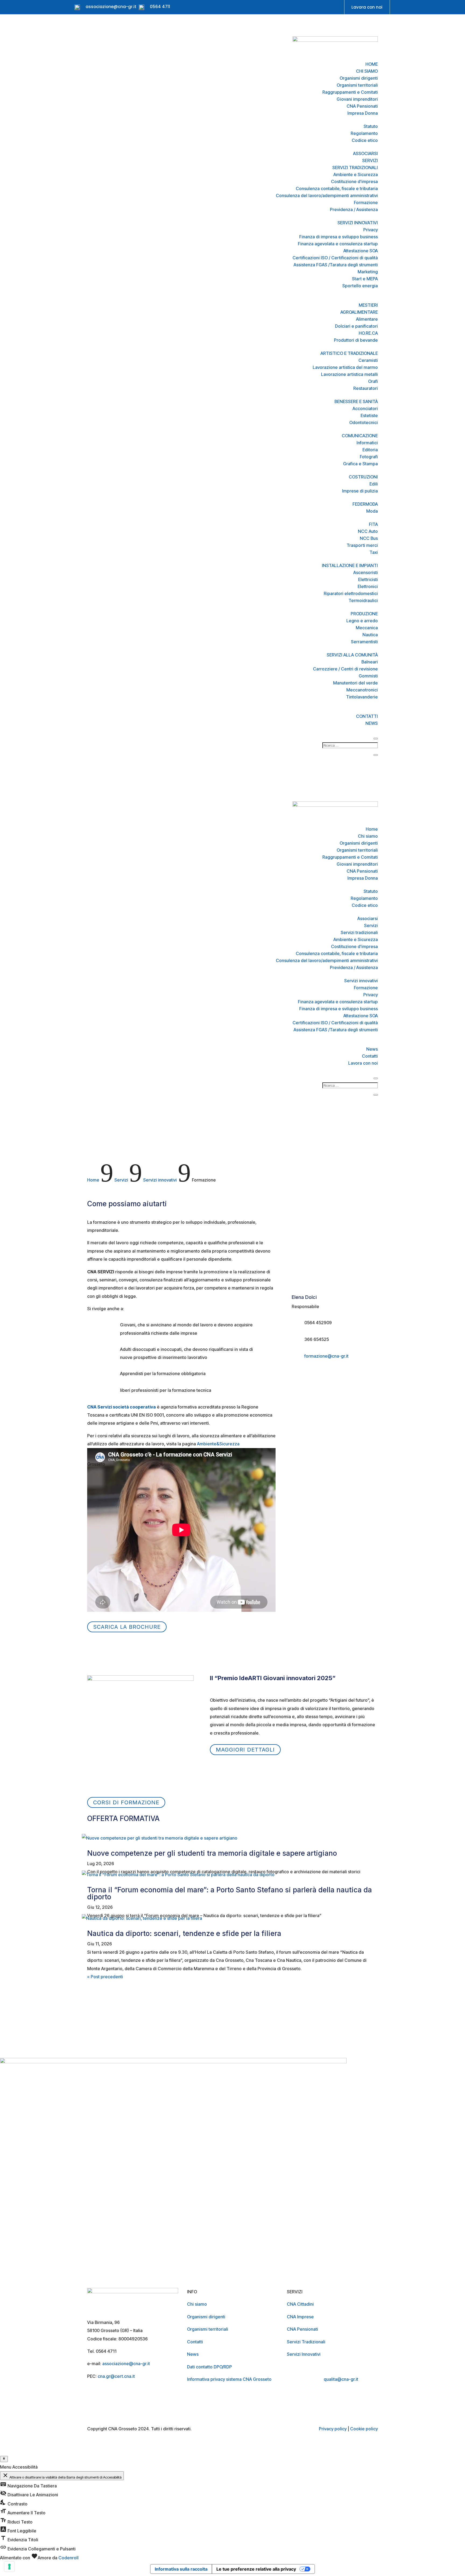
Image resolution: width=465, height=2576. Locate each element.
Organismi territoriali (357, 85)
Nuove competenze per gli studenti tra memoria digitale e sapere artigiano (212, 1853)
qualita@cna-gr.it (341, 2379)
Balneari (370, 662)
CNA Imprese (300, 2317)
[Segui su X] (316, 8)
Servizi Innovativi (304, 2354)
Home (372, 829)
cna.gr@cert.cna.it (116, 2376)
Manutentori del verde (355, 683)
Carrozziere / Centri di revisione (345, 669)
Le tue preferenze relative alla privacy (256, 2569)
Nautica (370, 635)
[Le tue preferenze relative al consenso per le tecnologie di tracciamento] (9, 2567)
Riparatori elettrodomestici (351, 593)
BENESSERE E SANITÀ (356, 401)
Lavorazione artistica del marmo (345, 367)
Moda (372, 511)
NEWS (372, 723)
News (372, 1049)
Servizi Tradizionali (306, 2342)
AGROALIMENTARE (359, 312)
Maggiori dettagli (245, 1750)
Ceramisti (368, 360)
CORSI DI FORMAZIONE (126, 1802)
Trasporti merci (362, 545)
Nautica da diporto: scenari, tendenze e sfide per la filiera (184, 1933)
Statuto (371, 126)
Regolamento (364, 133)
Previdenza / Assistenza (354, 209)
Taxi (374, 552)
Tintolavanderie (362, 697)
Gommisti (368, 676)
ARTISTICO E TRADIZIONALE (349, 353)
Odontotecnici (364, 422)
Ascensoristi (366, 572)
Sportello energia (360, 286)
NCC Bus (369, 538)
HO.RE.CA (368, 333)
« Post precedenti (105, 1977)
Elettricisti (368, 579)
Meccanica (367, 628)
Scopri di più (27, 2051)
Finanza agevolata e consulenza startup (338, 244)
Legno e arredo (362, 621)
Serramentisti (364, 642)
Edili (374, 484)
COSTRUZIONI (363, 477)
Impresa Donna (363, 113)
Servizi (371, 925)
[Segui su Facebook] (284, 8)
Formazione (366, 202)
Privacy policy (333, 2429)
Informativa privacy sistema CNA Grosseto (229, 2379)
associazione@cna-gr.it (111, 7)
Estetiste (369, 415)
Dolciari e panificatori (356, 326)
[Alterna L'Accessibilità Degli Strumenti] (4, 2459)
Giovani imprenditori (357, 99)
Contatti (370, 1056)
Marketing (368, 272)
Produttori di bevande (356, 340)
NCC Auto (368, 531)
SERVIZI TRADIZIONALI (355, 167)
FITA (373, 524)
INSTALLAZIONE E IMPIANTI (350, 565)
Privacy (371, 230)
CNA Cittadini (300, 2304)
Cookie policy (364, 2429)
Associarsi (368, 918)
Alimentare (367, 319)
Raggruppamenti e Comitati (350, 92)
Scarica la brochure (127, 1627)
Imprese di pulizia (360, 491)
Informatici (367, 443)
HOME (372, 64)
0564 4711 (160, 7)
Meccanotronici (362, 690)
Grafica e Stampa (360, 464)
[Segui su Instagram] (294, 8)
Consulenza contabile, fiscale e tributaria (337, 188)
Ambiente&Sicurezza (219, 1444)
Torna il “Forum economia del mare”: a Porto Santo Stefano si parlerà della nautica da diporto (230, 1893)
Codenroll (68, 2558)
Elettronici (368, 586)
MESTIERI (368, 305)
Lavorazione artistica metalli (349, 374)
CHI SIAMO (367, 71)
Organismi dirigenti (359, 78)
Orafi (373, 381)
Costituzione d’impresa (354, 181)
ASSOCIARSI (365, 153)
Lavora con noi (367, 7)
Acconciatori (365, 408)
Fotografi (369, 457)
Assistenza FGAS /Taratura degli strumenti (336, 265)
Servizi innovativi (361, 981)
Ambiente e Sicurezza (356, 174)
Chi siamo (368, 836)
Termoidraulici (363, 600)
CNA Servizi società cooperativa (121, 1407)
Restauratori (366, 388)
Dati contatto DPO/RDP (209, 2367)
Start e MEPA (365, 279)
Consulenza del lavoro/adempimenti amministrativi (327, 195)
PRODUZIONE (364, 614)
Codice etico (365, 140)
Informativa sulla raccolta (181, 2569)
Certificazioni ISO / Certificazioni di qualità (335, 258)
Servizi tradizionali (359, 932)
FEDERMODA (365, 504)
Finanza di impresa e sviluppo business (339, 237)
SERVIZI (370, 160)
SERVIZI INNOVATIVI (358, 223)
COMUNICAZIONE (360, 436)
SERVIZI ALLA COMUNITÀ (352, 655)
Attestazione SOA (361, 251)
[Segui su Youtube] (305, 8)
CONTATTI (367, 716)
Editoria (370, 450)
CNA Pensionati (362, 106)
